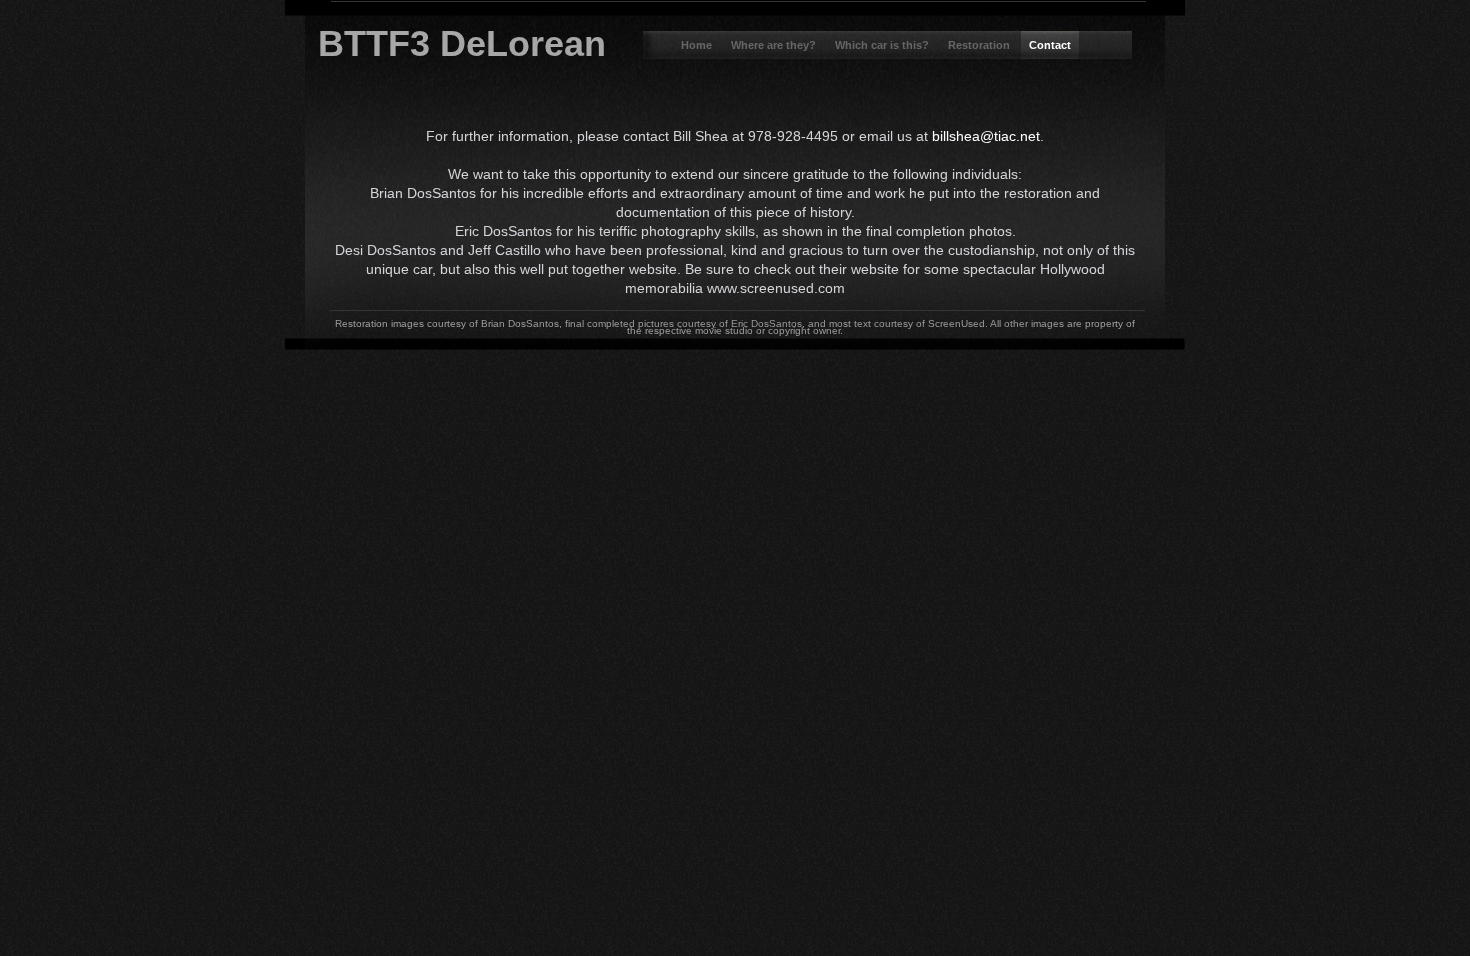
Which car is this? (883, 45)
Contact (1050, 45)
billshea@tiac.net (986, 136)
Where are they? (775, 45)
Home (698, 45)
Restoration (980, 45)
